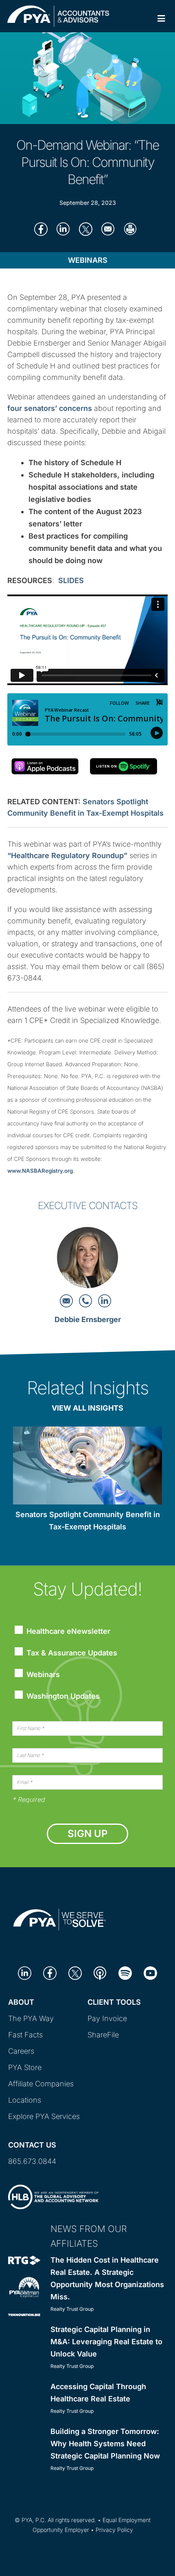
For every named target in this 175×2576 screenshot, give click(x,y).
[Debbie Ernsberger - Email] (67, 1300)
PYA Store (25, 2067)
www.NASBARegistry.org (40, 1171)
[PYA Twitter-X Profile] (75, 1972)
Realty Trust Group (72, 2309)
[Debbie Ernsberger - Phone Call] (86, 1300)
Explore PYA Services (44, 2116)
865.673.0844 (32, 2161)
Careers (21, 2051)
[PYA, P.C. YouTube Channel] (150, 1972)
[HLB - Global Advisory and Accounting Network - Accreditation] (53, 2196)
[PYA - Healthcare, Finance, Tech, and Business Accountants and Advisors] (58, 15)
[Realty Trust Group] (24, 2260)
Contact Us (32, 2145)
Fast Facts (25, 2035)
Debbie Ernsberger (88, 1319)
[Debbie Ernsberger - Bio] (87, 1260)
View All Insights (87, 1408)
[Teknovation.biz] (24, 2314)
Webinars (88, 260)
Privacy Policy (114, 2530)
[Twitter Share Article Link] (86, 229)
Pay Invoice (107, 2018)
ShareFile (103, 2035)
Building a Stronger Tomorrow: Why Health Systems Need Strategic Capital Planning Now (105, 2444)
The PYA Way (31, 2018)
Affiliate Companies (41, 2084)
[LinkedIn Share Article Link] (63, 229)
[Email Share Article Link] (108, 229)
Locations (25, 2100)
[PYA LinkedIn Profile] (25, 1972)
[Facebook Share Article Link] (41, 229)
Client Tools (114, 2002)
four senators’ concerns (50, 408)
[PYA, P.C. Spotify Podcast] (125, 1972)
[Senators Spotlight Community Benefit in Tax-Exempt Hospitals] (87, 1467)
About (21, 2002)
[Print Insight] (130, 229)
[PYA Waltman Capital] (24, 2286)
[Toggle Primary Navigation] (161, 19)
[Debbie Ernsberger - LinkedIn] (105, 1300)
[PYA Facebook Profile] (50, 1972)
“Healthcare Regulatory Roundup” (67, 855)
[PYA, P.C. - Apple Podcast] (100, 1972)
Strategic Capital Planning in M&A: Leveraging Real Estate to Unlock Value (106, 2342)
